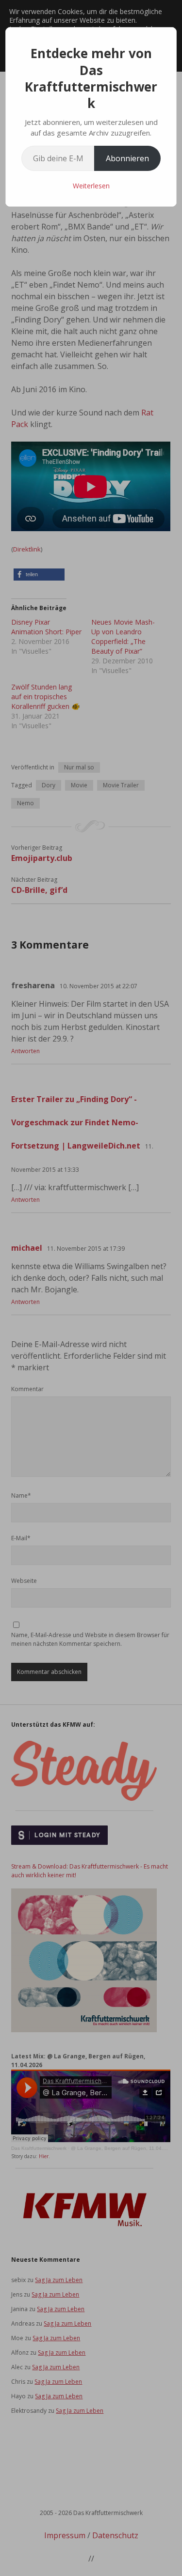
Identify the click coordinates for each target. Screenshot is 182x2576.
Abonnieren (127, 158)
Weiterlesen (91, 186)
